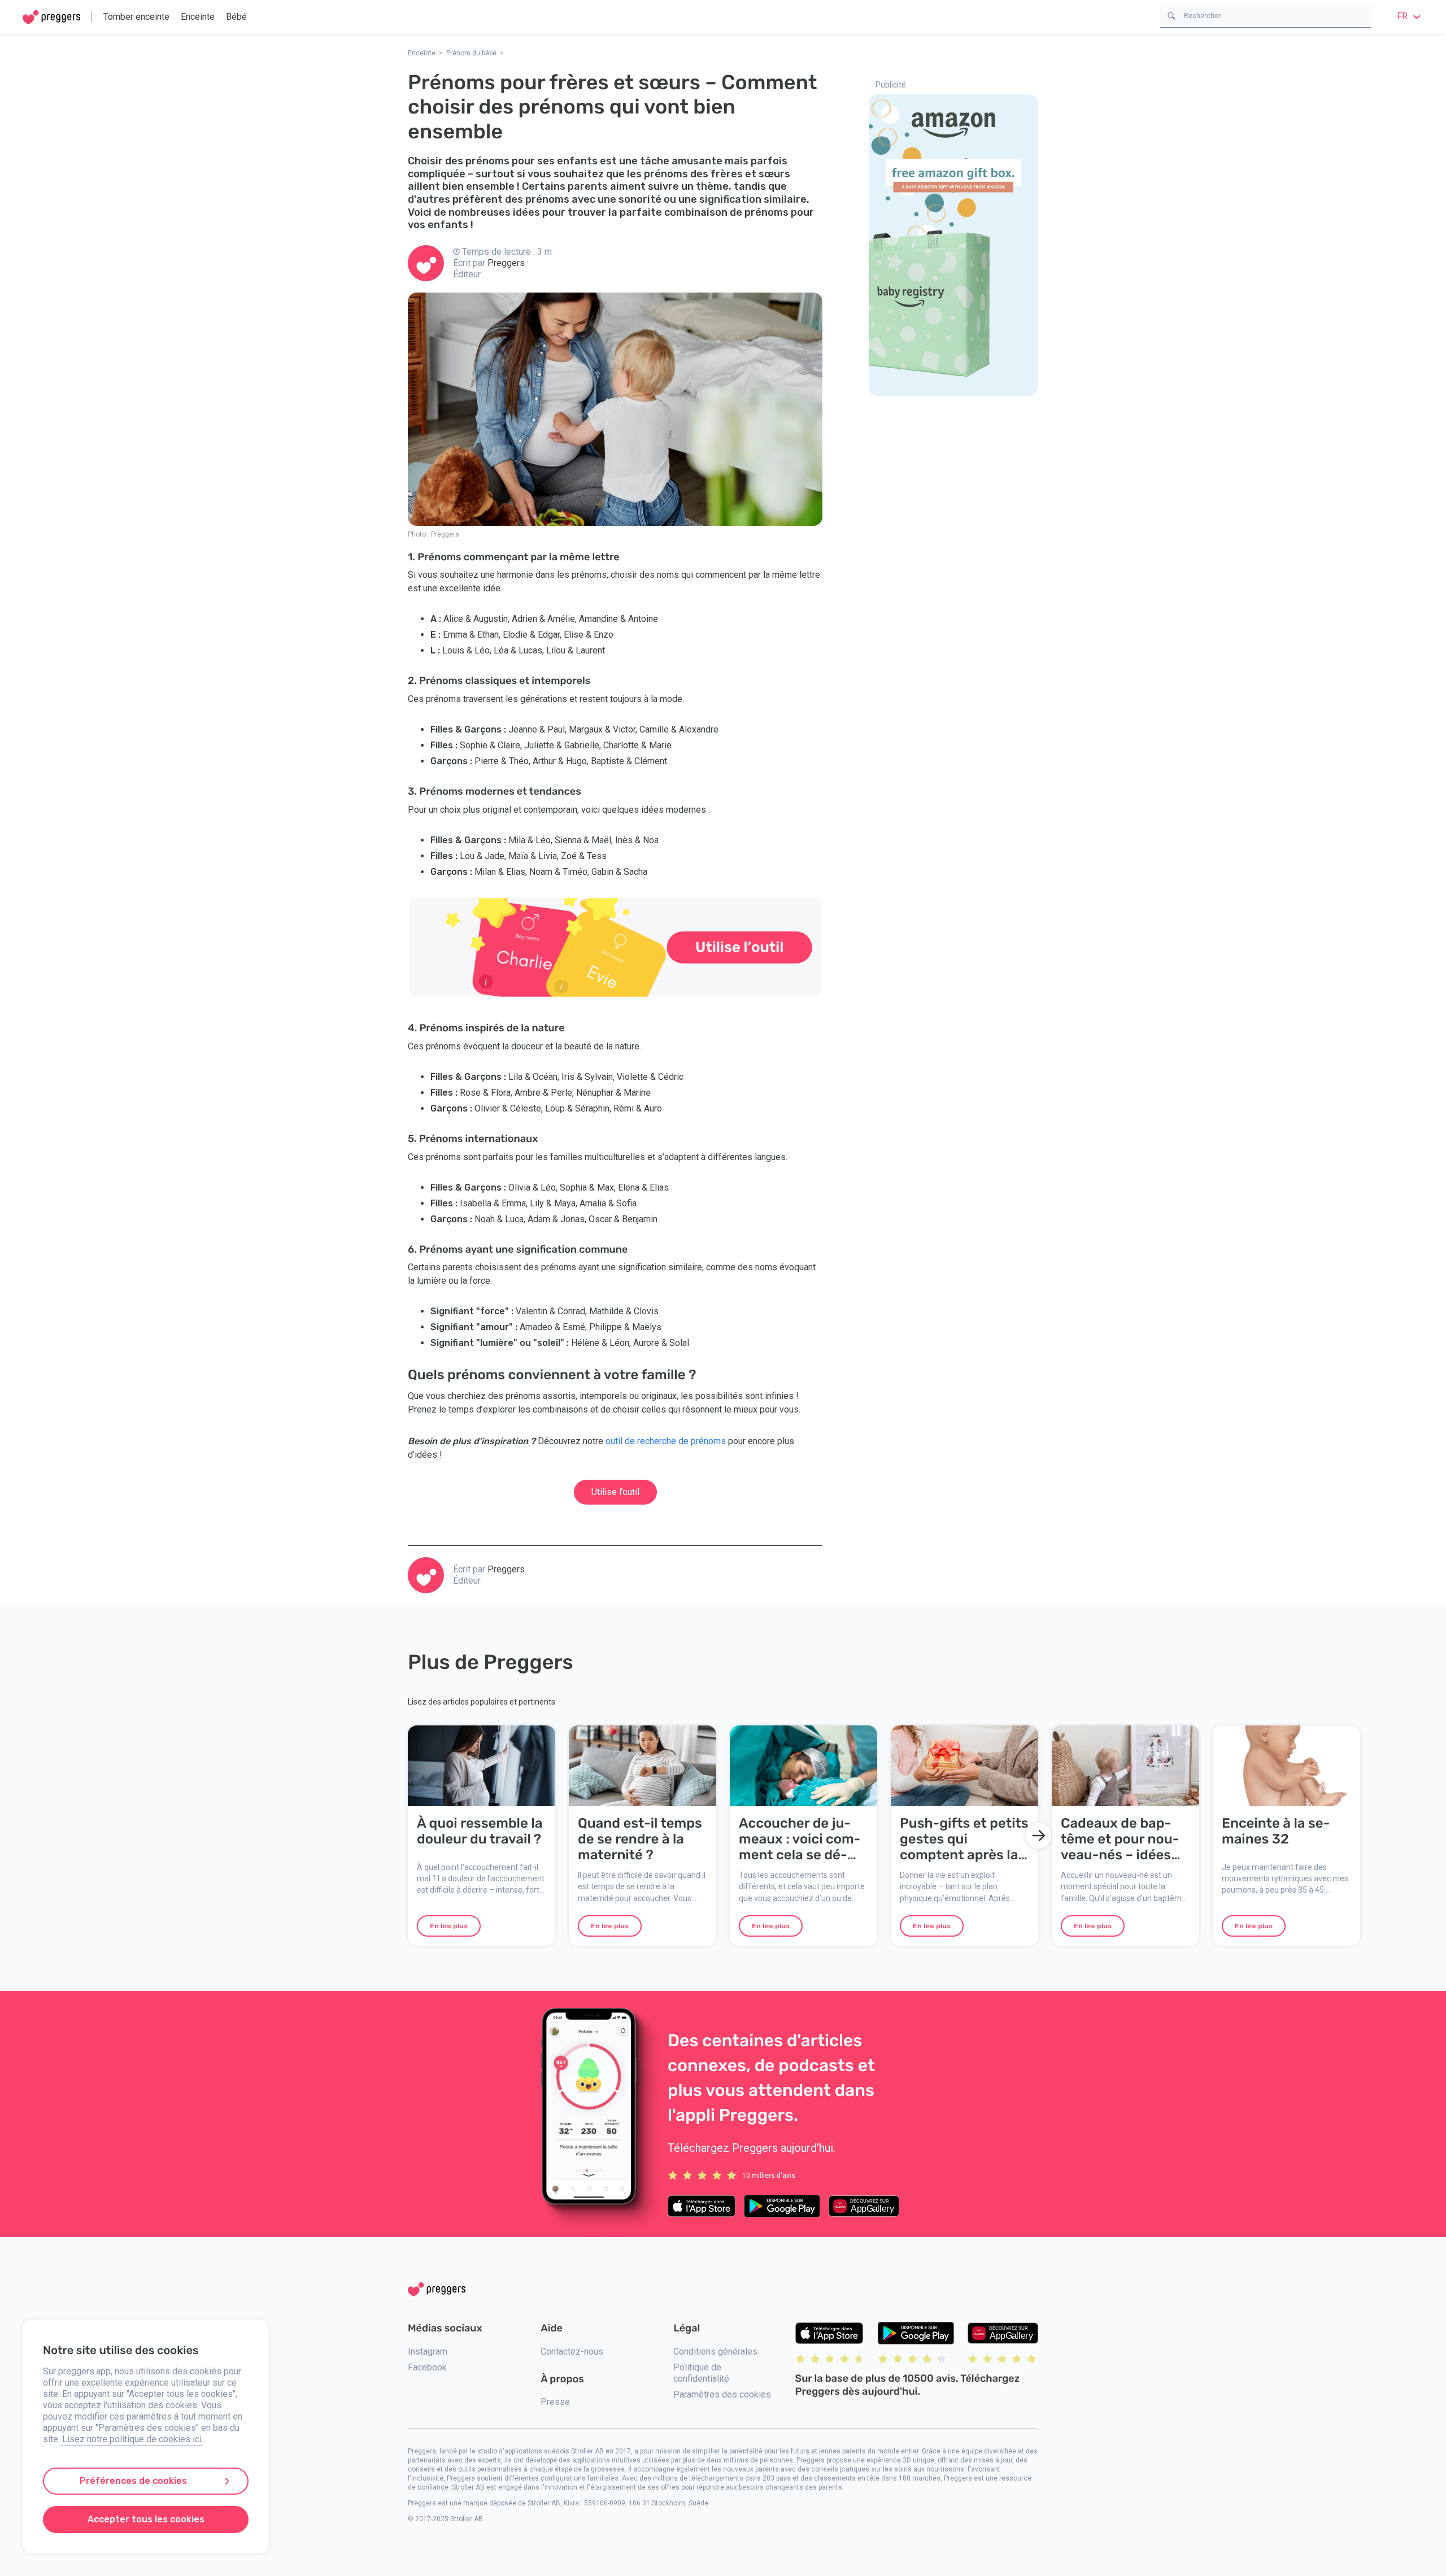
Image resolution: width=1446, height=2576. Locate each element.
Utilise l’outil (615, 1492)
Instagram (428, 2351)
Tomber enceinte (136, 17)
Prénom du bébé (471, 53)
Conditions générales (715, 2351)
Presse (555, 2402)
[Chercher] (1171, 15)
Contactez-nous (572, 2351)
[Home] (51, 17)
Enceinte (198, 17)
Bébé (236, 17)
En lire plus (449, 1926)
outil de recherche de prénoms (666, 1441)
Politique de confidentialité (701, 2373)
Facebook (427, 2367)
